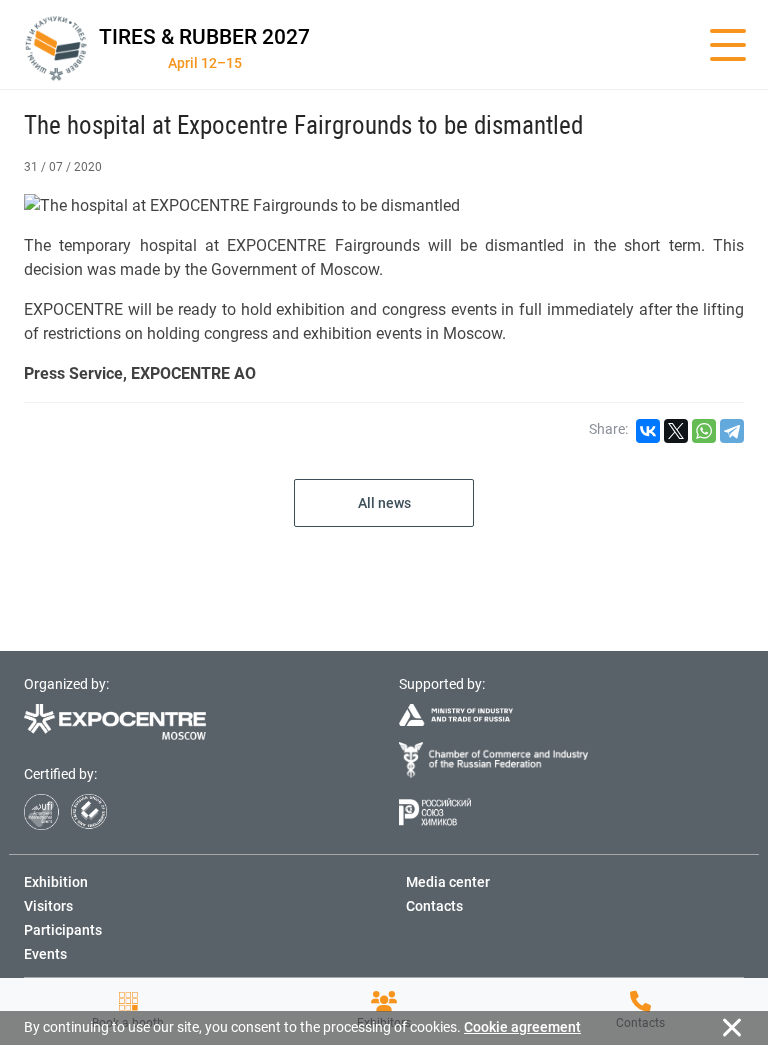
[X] (676, 431)
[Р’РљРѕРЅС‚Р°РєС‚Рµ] (648, 431)
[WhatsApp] (704, 431)
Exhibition (56, 882)
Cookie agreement (522, 1027)
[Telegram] (732, 431)
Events (45, 954)
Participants (63, 930)
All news (384, 503)
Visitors (48, 906)
